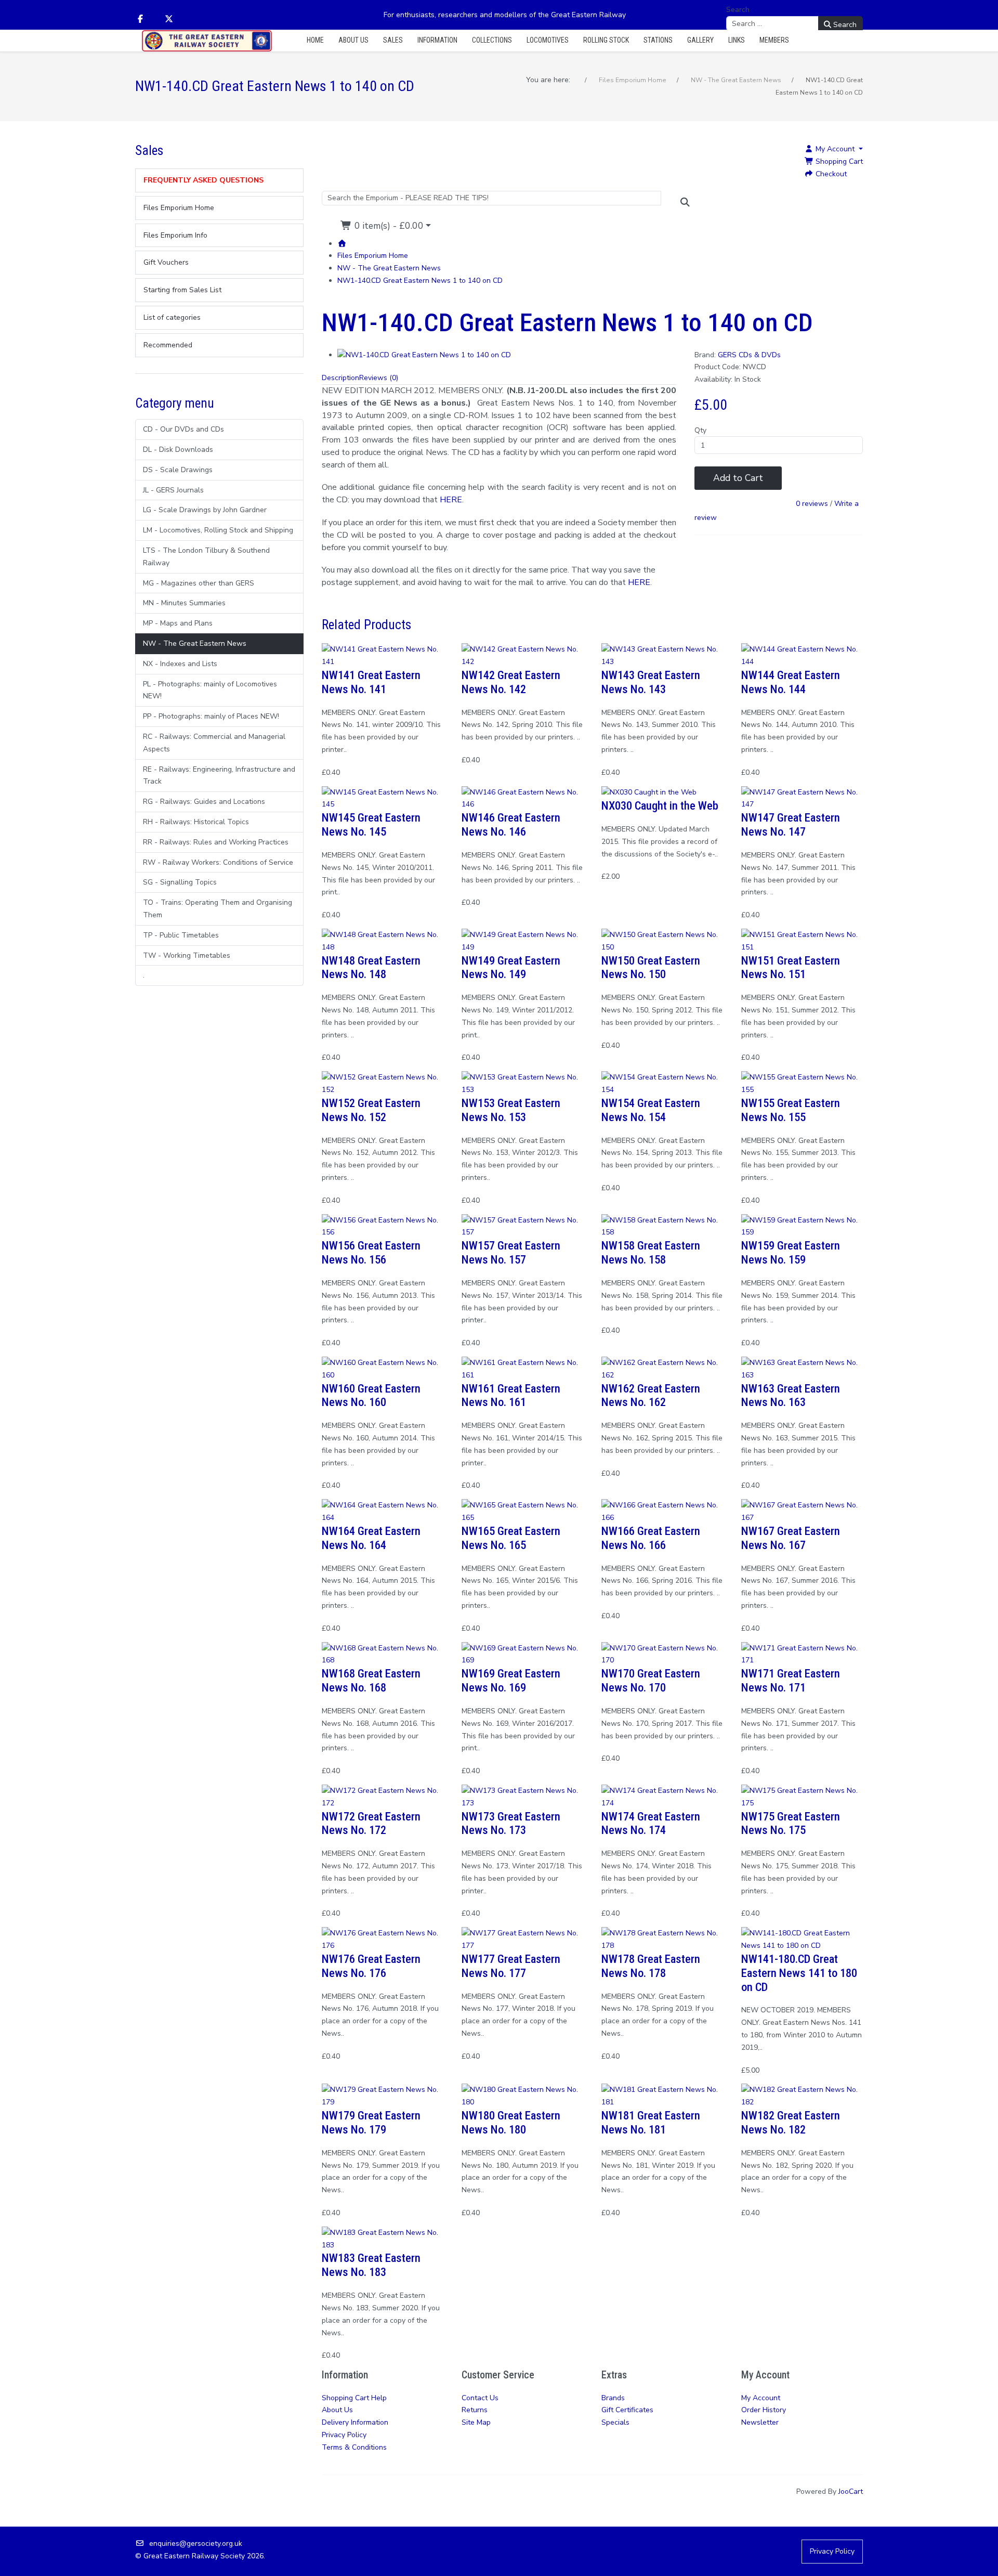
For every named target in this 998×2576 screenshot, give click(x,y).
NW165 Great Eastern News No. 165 (511, 1538)
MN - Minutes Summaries (184, 603)
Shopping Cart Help (354, 2398)
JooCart (851, 2492)
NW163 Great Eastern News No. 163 (791, 1395)
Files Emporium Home (373, 256)
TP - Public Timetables (181, 935)
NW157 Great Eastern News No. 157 (511, 1252)
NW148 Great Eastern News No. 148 (371, 967)
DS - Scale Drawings (178, 470)
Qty (700, 430)
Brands (613, 2398)
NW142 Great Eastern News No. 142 (511, 682)
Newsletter (760, 2422)
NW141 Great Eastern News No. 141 (371, 682)
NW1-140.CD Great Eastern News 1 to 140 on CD (420, 281)
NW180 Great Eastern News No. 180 (511, 2122)
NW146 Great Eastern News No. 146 (511, 824)
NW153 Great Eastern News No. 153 (511, 1110)
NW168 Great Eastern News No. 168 (371, 1680)
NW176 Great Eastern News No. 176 (371, 1966)
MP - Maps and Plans (178, 623)
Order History (764, 2410)
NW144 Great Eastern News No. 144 (791, 682)
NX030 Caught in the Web (660, 805)
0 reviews (812, 504)
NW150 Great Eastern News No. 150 (651, 967)
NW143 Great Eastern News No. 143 (651, 682)
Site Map (476, 2422)
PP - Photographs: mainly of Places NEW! (211, 716)
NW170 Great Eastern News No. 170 (651, 1680)
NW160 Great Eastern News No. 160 (371, 1395)
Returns (475, 2410)
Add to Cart (738, 478)
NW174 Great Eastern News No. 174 (651, 1823)
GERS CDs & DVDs (749, 355)
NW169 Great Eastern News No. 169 (511, 1680)
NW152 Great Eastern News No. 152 (371, 1110)
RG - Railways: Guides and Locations (204, 802)
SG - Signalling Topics (180, 882)
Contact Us (480, 2398)
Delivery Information (355, 2422)
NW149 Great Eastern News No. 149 (511, 967)
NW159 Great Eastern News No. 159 (791, 1252)
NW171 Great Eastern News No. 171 (791, 1680)
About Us (337, 2410)
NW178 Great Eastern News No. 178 (651, 1966)
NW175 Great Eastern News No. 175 (791, 1823)
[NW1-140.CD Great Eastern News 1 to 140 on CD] (424, 355)
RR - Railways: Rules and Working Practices (216, 842)
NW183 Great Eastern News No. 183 (371, 2265)
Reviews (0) (379, 378)
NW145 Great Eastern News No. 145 (371, 824)
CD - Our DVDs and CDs (183, 429)
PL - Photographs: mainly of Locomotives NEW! (210, 690)
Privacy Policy (344, 2435)
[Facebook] (140, 19)
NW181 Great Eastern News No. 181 (651, 2122)
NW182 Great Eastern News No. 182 (791, 2122)
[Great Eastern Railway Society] (207, 41)
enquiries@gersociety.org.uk (196, 2544)
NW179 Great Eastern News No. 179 (371, 2122)
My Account (761, 2398)
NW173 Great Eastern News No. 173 (511, 1823)
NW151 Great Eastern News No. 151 (791, 967)
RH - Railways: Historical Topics (196, 822)
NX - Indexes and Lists (180, 664)
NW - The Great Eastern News (195, 643)
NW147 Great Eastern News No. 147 (791, 824)
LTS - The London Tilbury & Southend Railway (206, 557)
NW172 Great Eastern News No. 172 (371, 1823)
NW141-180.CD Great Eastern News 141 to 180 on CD (799, 1973)
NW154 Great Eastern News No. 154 (651, 1110)
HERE (639, 582)
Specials (615, 2422)
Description (340, 378)
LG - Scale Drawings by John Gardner (205, 510)
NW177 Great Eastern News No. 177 (511, 1966)
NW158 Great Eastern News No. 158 (651, 1252)
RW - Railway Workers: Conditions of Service (218, 862)
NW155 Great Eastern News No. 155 (791, 1110)
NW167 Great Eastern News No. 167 (791, 1538)
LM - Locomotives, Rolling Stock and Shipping (218, 530)
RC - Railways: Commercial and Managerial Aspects (214, 743)
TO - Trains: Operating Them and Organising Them (218, 909)
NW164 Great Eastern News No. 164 (371, 1538)
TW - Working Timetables (187, 955)
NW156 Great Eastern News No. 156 (371, 1252)
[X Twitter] (169, 19)
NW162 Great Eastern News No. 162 (651, 1395)
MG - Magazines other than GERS (199, 583)
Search (738, 10)
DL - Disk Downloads (178, 450)
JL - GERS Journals (173, 490)
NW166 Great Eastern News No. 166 (651, 1538)
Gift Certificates (627, 2410)
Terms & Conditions (354, 2447)
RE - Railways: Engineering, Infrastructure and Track (219, 776)
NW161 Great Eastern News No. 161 (511, 1395)
